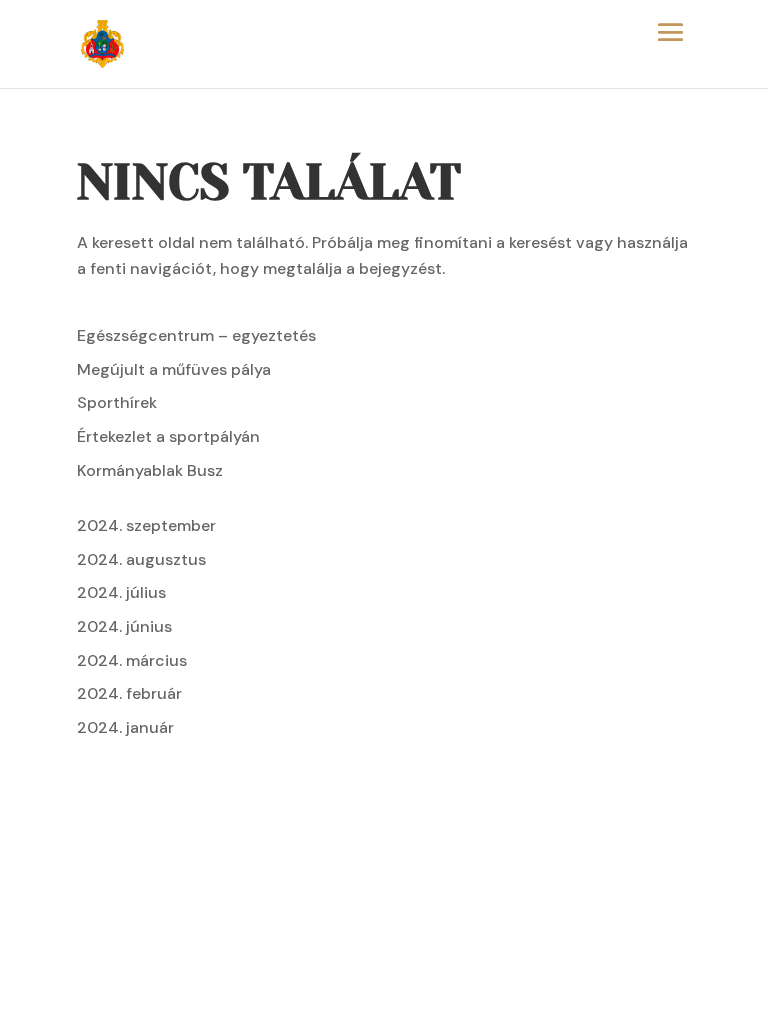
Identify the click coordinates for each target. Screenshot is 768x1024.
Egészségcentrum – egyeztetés (196, 335)
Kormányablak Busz (150, 470)
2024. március (132, 660)
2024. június (124, 626)
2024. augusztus (141, 559)
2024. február (129, 693)
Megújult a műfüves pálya (174, 369)
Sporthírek (117, 402)
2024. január (125, 727)
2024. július (121, 592)
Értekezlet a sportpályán (168, 436)
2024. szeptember (146, 525)
